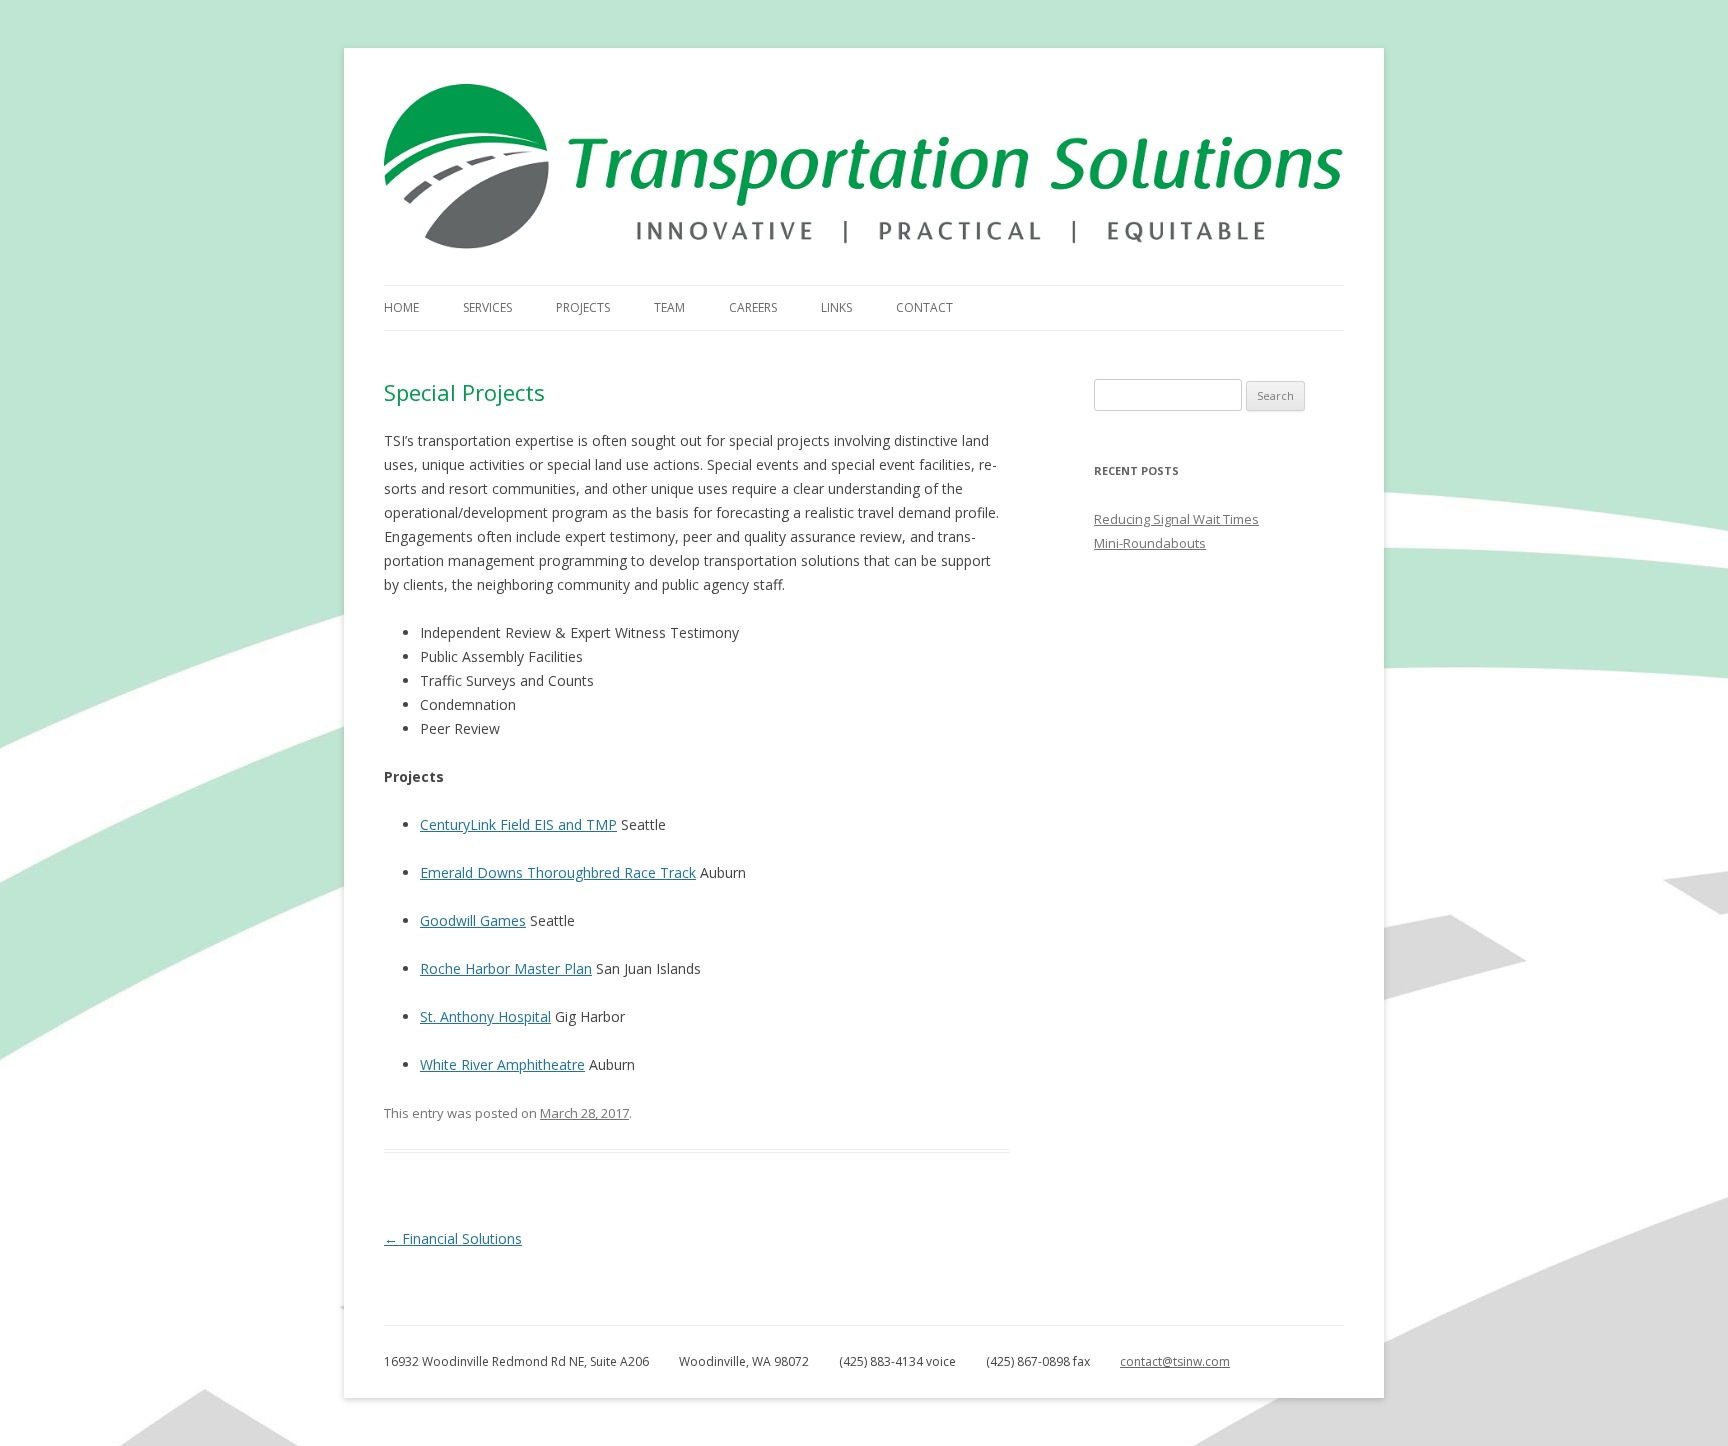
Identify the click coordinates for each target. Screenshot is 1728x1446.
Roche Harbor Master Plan (506, 968)
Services (487, 307)
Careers (753, 307)
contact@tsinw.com (1175, 1361)
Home (401, 307)
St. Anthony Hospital (485, 1016)
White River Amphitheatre (502, 1064)
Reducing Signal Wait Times (1176, 519)
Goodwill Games (473, 920)
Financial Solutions (453, 1238)
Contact (924, 307)
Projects (583, 307)
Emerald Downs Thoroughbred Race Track (558, 872)
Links (836, 307)
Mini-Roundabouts (1150, 543)
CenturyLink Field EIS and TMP (518, 824)
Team (669, 307)
